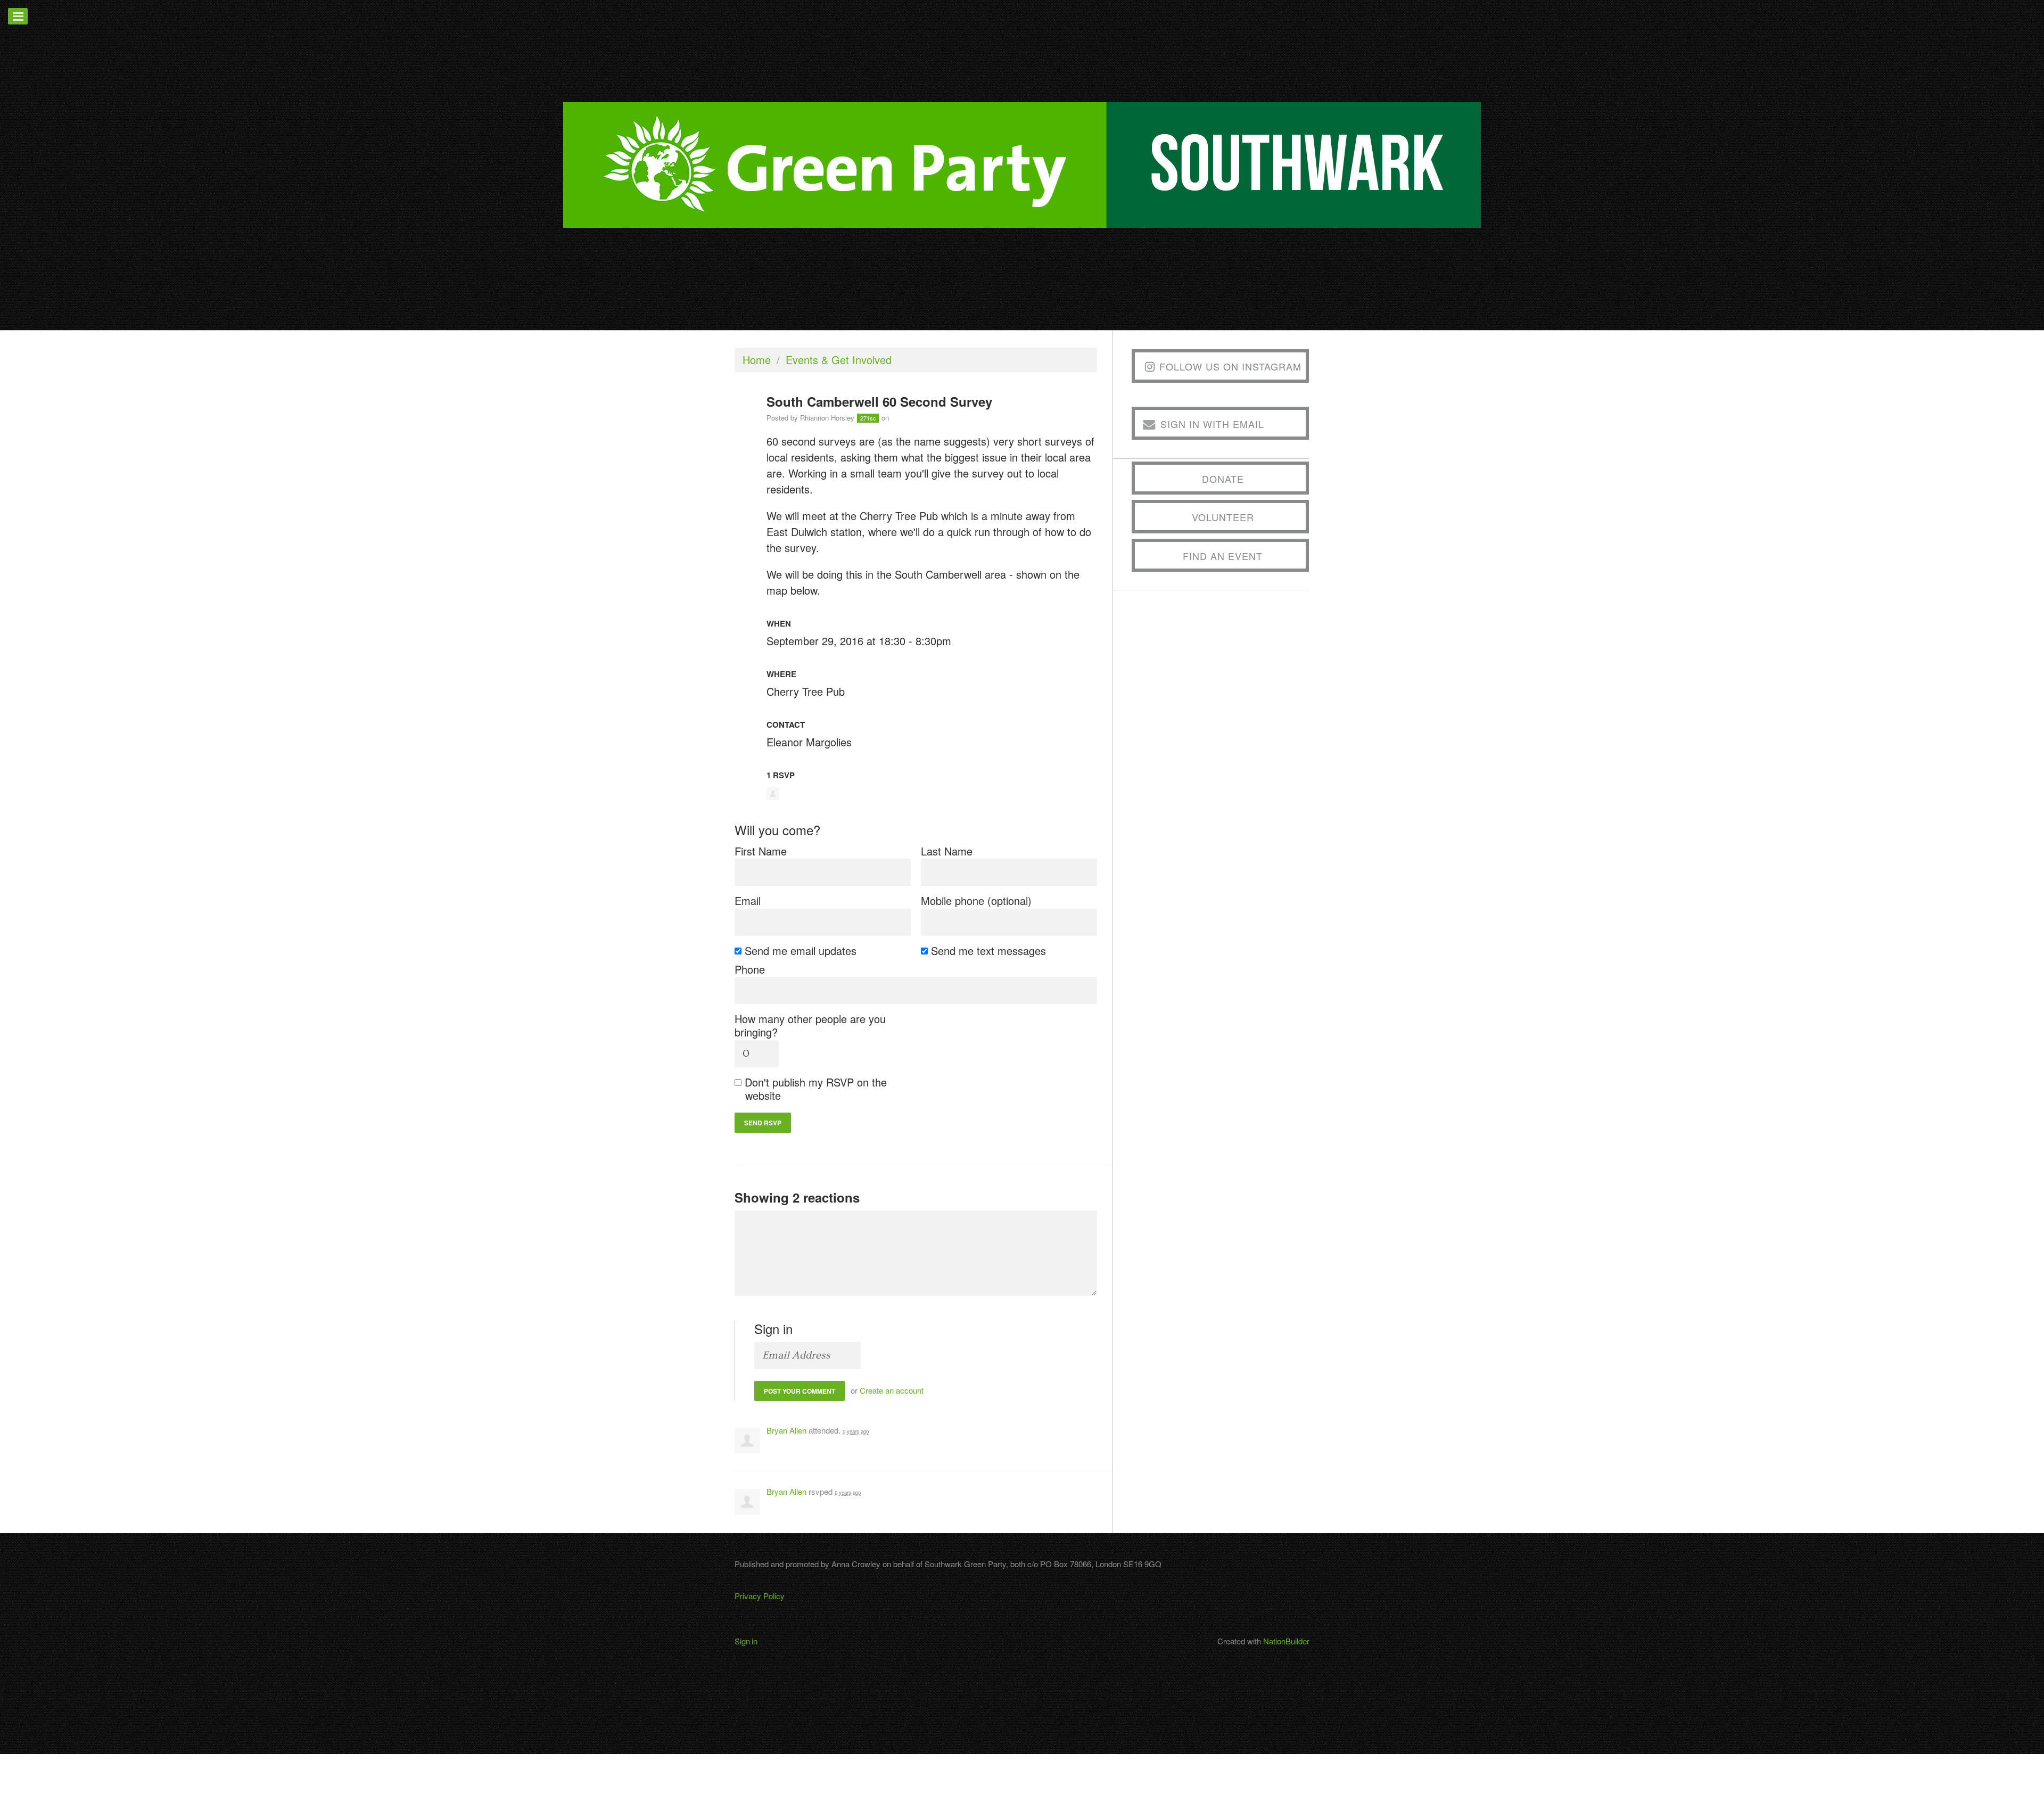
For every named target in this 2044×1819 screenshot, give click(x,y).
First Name (761, 851)
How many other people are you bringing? (810, 1025)
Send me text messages (989, 950)
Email (748, 900)
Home (757, 360)
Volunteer (1223, 517)
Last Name (947, 851)
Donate (1223, 479)
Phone (750, 969)
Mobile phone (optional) (976, 900)
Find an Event (1223, 556)
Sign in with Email (1212, 424)
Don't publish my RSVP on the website (816, 1089)
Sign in (746, 1641)
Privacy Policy (760, 1596)
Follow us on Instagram (1230, 366)
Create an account (892, 1390)
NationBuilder (1286, 1641)
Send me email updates (801, 950)
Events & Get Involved (839, 360)
